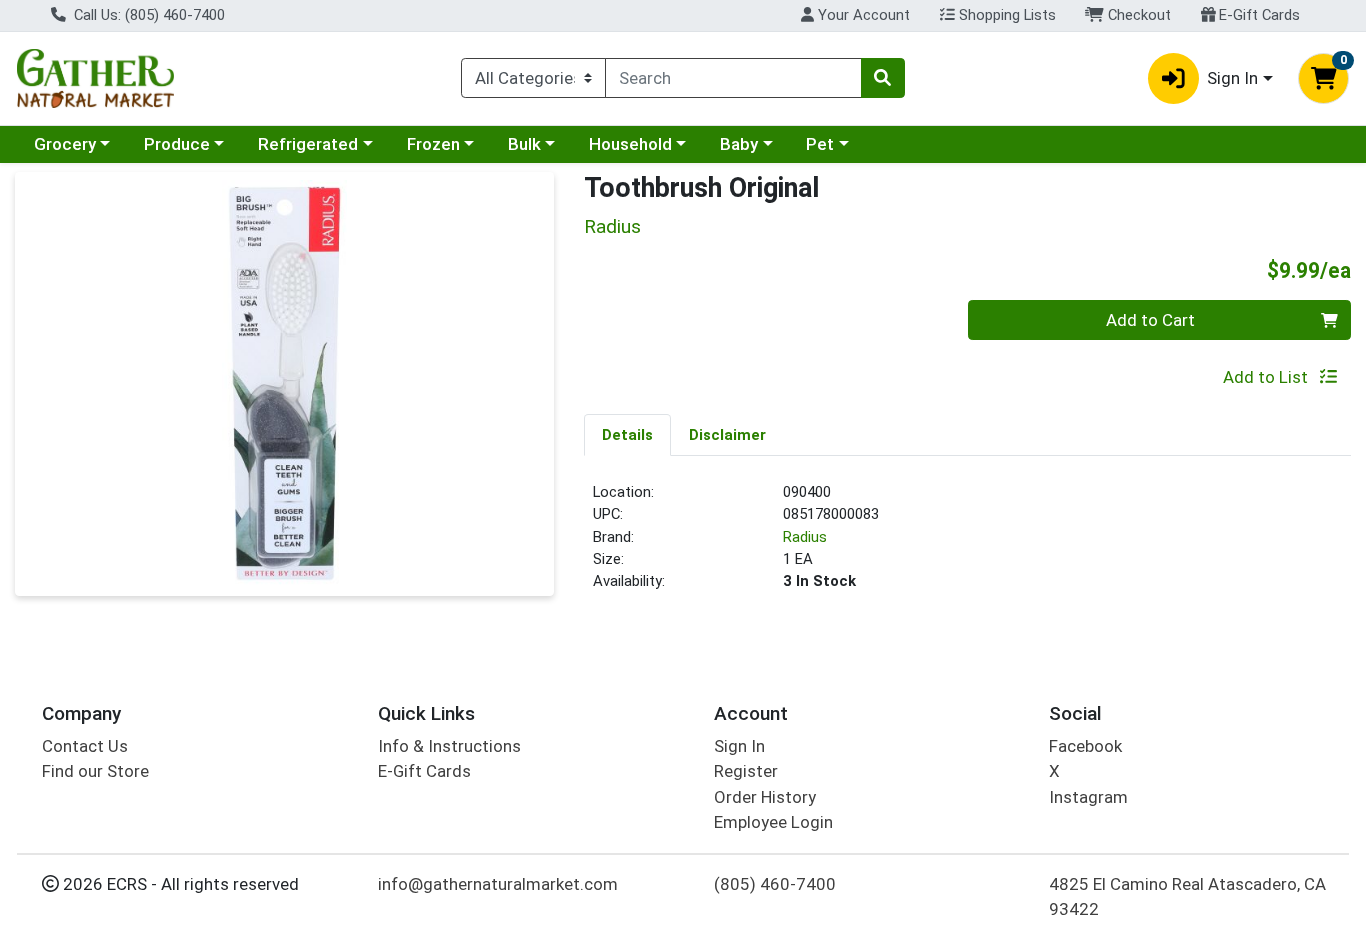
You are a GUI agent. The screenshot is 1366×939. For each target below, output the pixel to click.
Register (746, 771)
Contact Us (85, 746)
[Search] (883, 78)
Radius (805, 537)
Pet (820, 144)
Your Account (862, 15)
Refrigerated (308, 144)
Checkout (1137, 15)
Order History (765, 797)
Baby (739, 144)
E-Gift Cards (1257, 15)
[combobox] (733, 78)
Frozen (433, 144)
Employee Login (773, 822)
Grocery (65, 144)
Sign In (739, 746)
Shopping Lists (1005, 15)
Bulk (524, 144)
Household (630, 144)
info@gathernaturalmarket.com (498, 884)
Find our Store (95, 771)
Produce (177, 144)
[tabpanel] (967, 545)
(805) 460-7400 (775, 884)
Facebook (1085, 746)
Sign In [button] (1232, 78)
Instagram (1088, 797)
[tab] (627, 434)
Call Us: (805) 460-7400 (147, 15)
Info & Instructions (449, 746)
